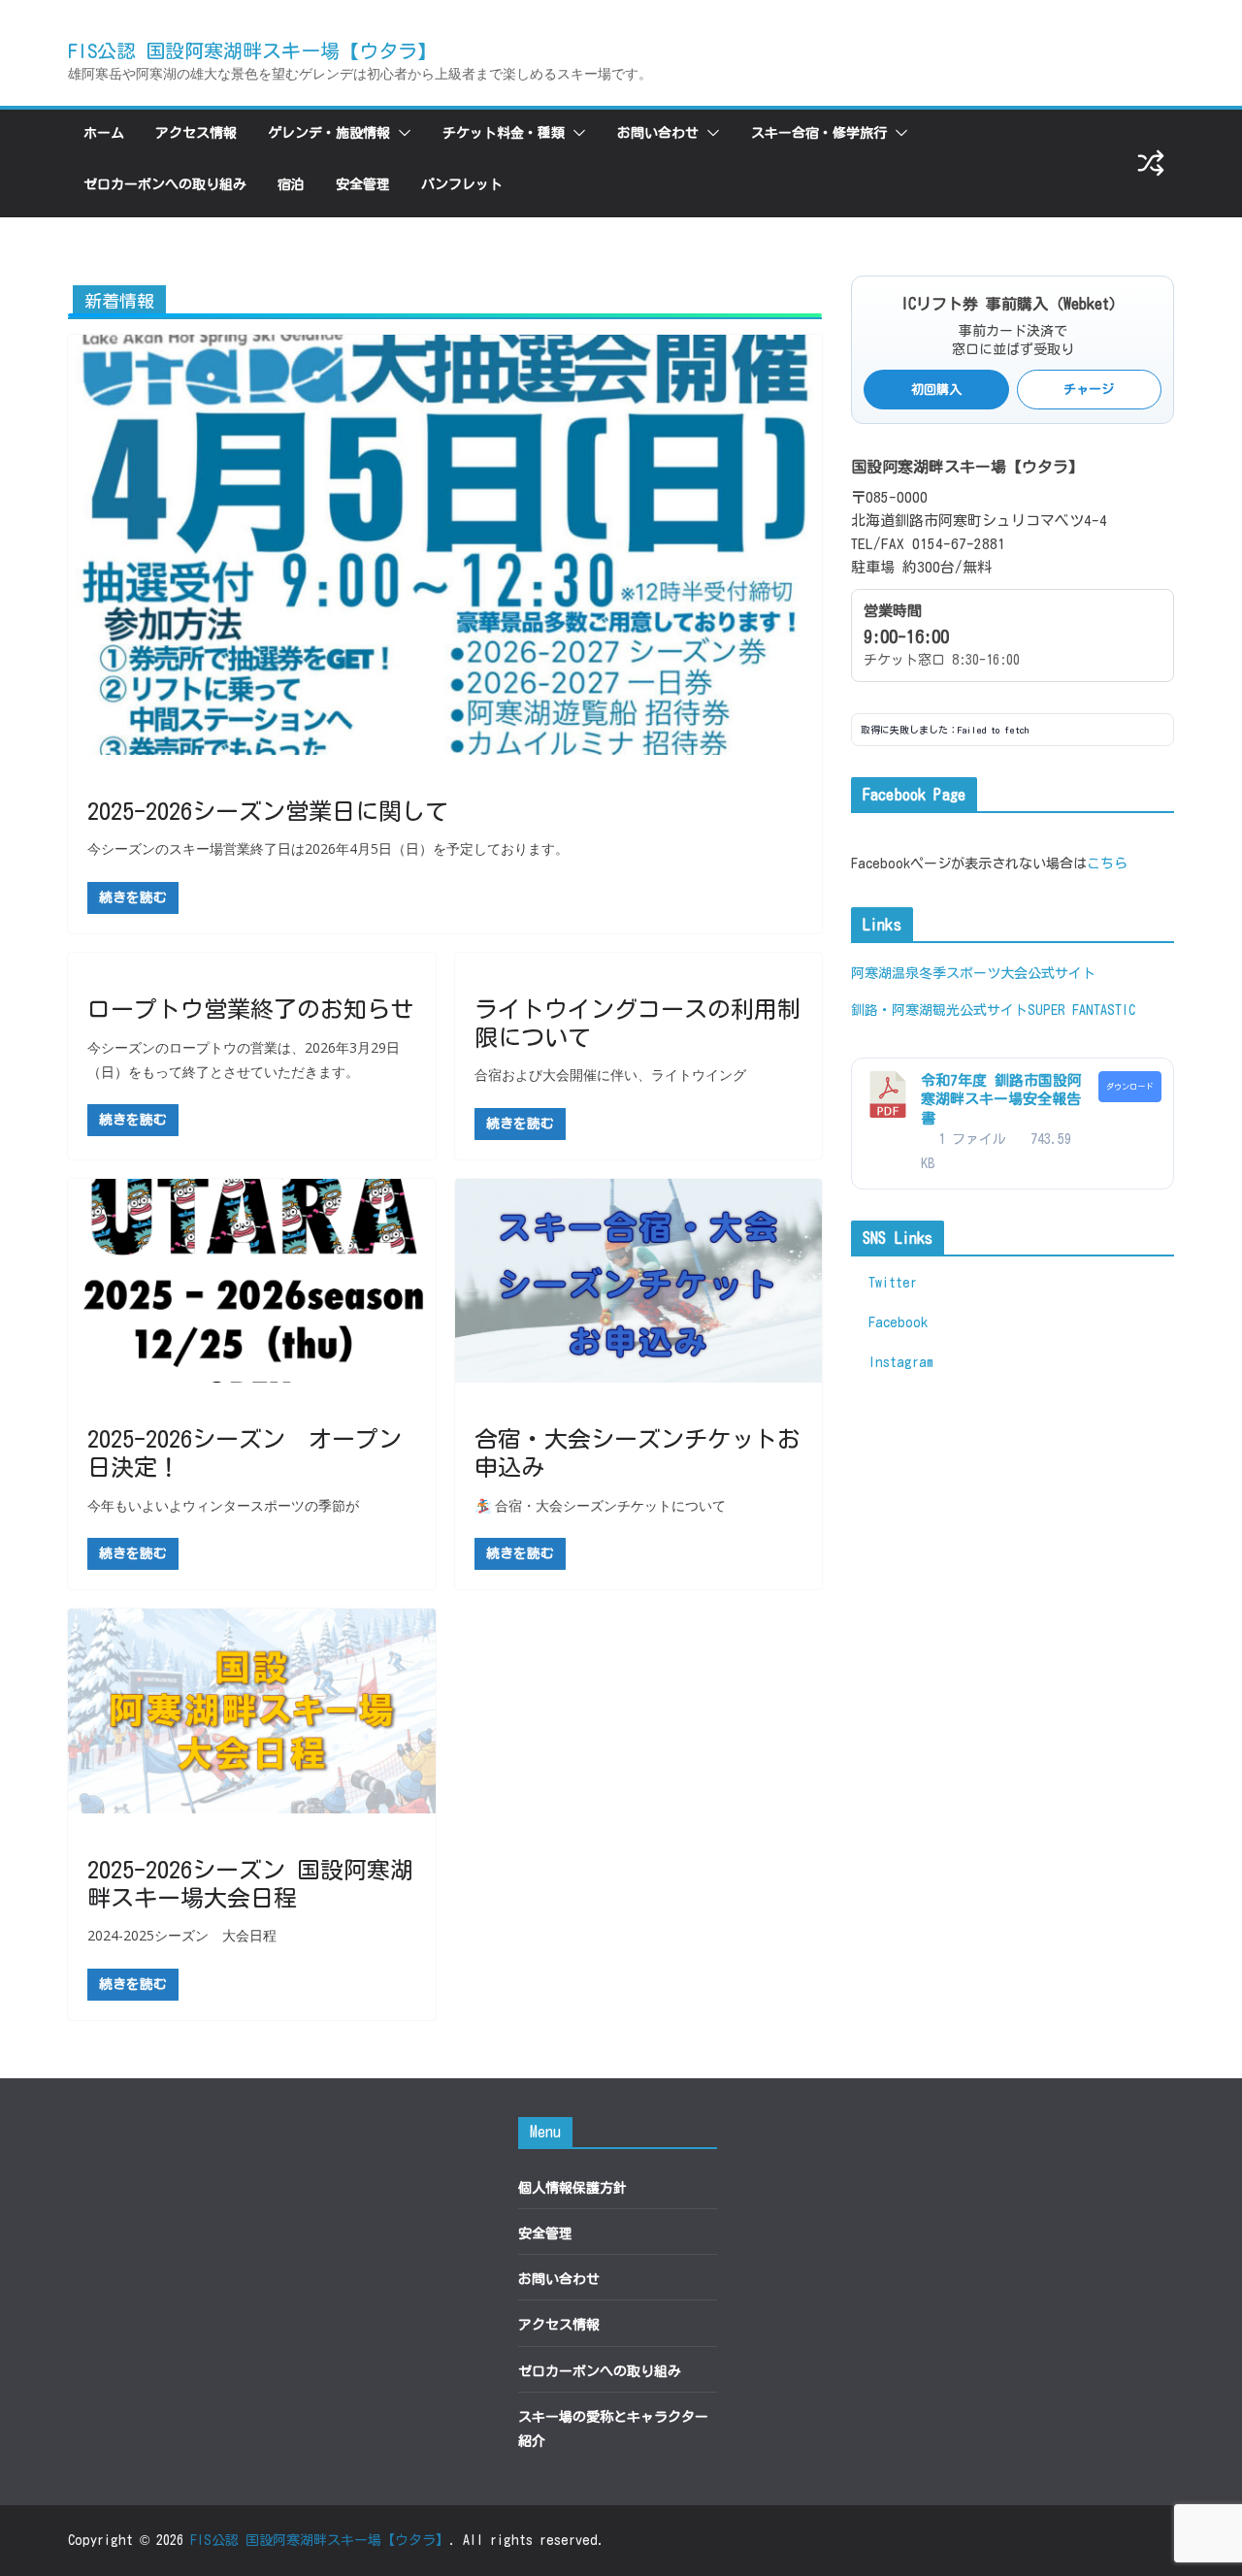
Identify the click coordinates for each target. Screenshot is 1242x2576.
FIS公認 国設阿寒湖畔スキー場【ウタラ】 (252, 50)
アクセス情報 (196, 133)
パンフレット (462, 184)
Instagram (898, 1362)
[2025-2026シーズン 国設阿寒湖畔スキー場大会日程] (252, 1711)
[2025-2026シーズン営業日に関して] (445, 544)
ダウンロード (1129, 1087)
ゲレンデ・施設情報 (329, 133)
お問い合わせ (658, 133)
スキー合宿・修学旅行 (819, 133)
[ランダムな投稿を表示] (1151, 163)
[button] (401, 133)
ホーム (104, 133)
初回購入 (936, 390)
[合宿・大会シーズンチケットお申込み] (639, 1281)
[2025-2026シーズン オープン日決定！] (252, 1281)
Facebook (895, 1322)
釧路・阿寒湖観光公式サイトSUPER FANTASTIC (993, 1010)
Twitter (889, 1283)
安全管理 (363, 184)
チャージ (1089, 390)
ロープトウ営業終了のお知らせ (250, 1009)
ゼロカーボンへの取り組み (165, 184)
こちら (1107, 864)
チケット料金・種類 (504, 133)
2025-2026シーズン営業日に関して (268, 811)
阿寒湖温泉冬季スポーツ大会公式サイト (973, 973)
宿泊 (291, 184)
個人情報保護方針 (572, 2188)
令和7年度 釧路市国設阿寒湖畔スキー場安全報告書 (1001, 1099)
